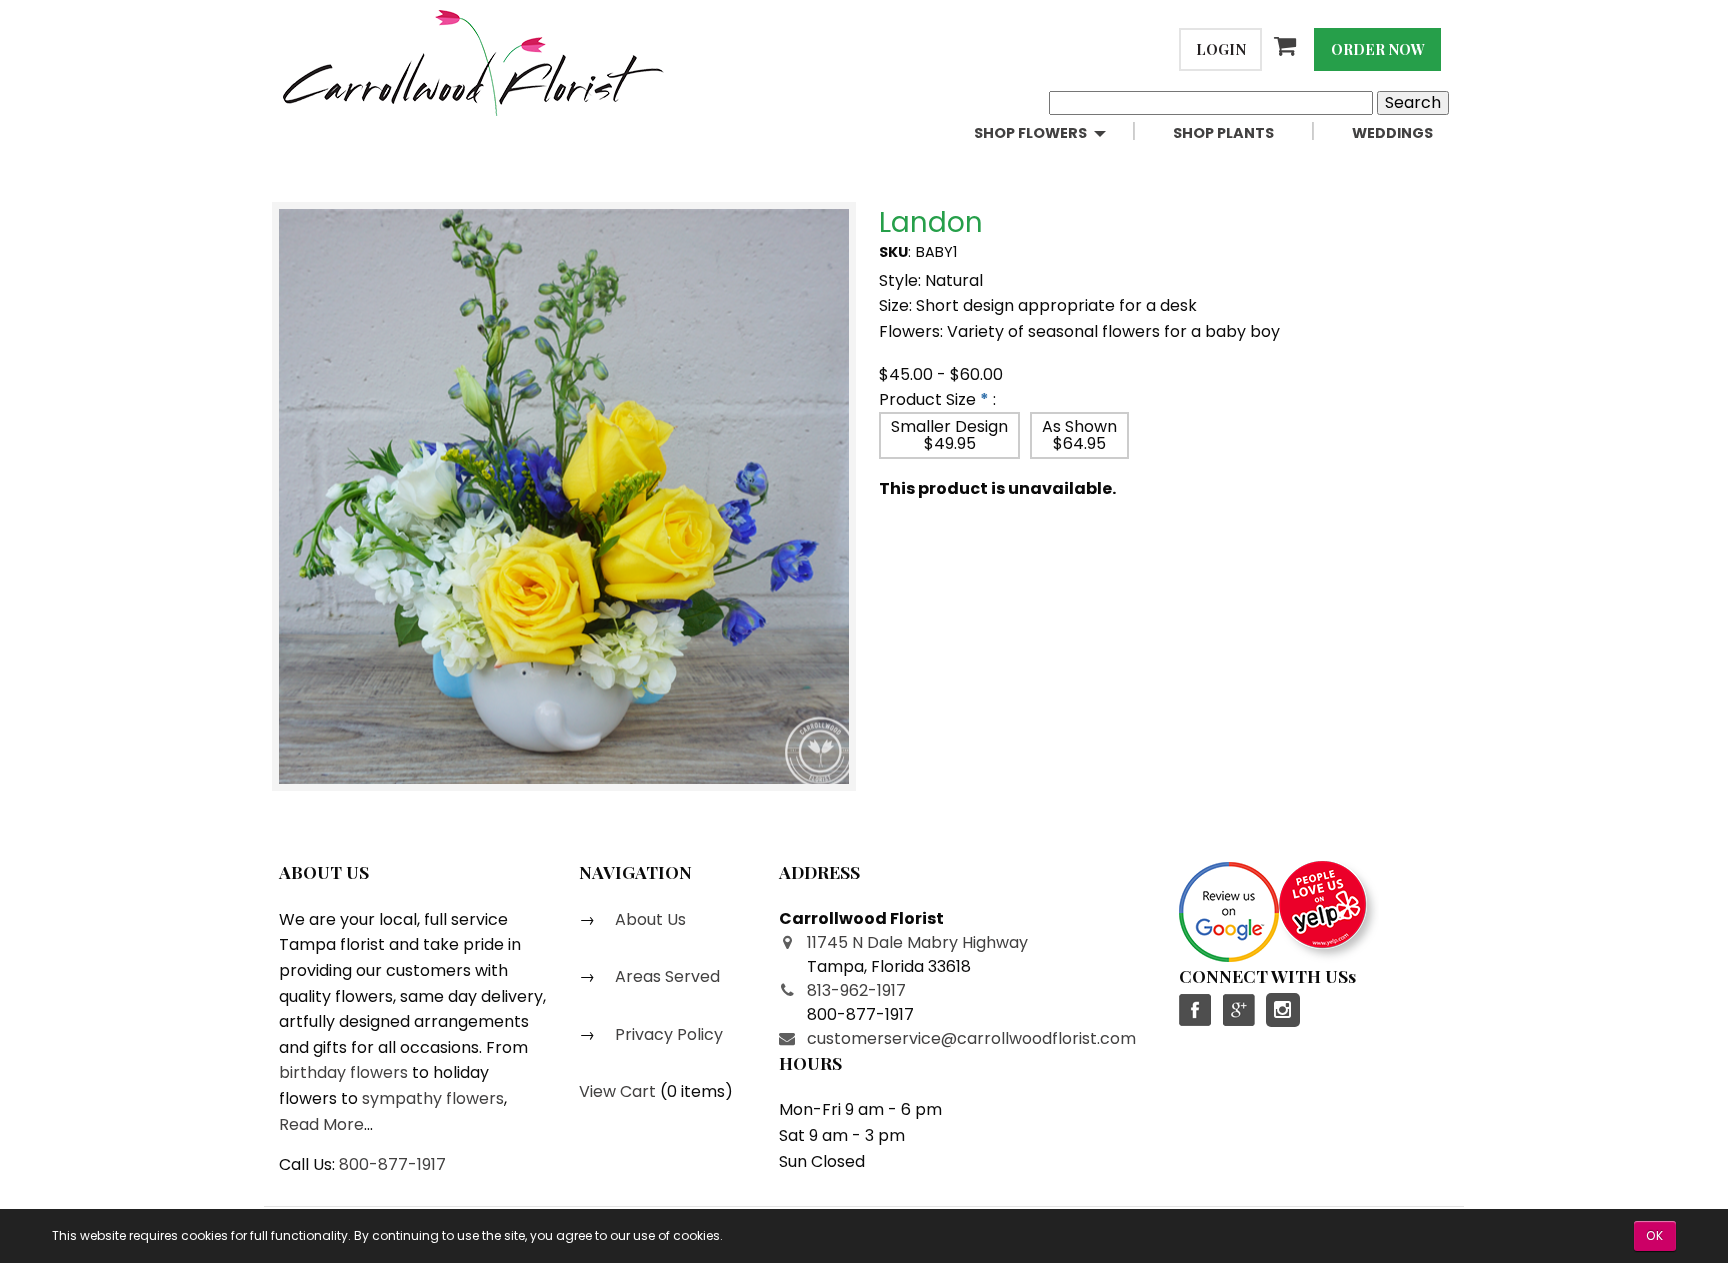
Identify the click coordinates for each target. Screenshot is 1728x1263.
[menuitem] (1057, 133)
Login (1221, 49)
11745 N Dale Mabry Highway (917, 942)
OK (1655, 1235)
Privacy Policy (667, 1034)
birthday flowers (343, 1072)
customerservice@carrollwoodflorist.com (971, 1038)
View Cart (617, 1091)
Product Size (927, 399)
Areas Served (665, 976)
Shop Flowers (1030, 133)
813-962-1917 (856, 990)
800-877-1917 (392, 1164)
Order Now (1378, 49)
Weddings (1392, 133)
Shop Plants (1223, 133)
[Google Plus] (1238, 1010)
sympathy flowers (433, 1098)
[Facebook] (1196, 1010)
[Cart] (1288, 46)
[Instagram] (1283, 1010)
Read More (321, 1124)
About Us (648, 919)
